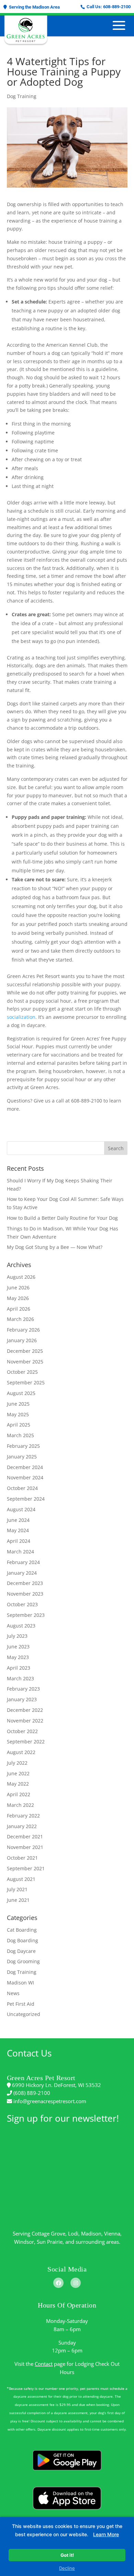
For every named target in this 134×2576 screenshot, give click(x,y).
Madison (91, 2233)
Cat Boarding (22, 1930)
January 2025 (22, 1457)
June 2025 (18, 1404)
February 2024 (23, 1562)
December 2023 (25, 1583)
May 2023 (18, 1657)
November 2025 (25, 1362)
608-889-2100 (117, 7)
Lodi (73, 2233)
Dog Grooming (23, 1961)
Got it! (67, 2555)
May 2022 (18, 1784)
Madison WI (20, 1983)
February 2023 (23, 1689)
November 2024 (25, 1477)
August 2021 (21, 1879)
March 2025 (20, 1435)
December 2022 (25, 1710)
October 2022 (22, 1731)
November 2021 (25, 1847)
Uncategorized (24, 2014)
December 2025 (25, 1351)
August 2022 (21, 1752)
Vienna (112, 2233)
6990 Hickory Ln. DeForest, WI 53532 (56, 2085)
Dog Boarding (23, 1940)
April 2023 (19, 1668)
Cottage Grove (48, 2233)
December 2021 (25, 1836)
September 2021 (26, 1868)
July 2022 (17, 1763)
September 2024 (26, 1499)
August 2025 (21, 1393)
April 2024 (19, 1541)
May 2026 (18, 1298)
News (13, 1993)
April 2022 (19, 1794)
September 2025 (26, 1382)
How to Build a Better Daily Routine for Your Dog (62, 1218)
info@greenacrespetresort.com (49, 2101)
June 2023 (18, 1647)
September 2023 (26, 1615)
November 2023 (25, 1594)
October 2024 (22, 1488)
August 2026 (21, 1277)
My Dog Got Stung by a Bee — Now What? (55, 1247)
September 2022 (26, 1742)
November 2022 (25, 1721)
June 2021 (18, 1900)
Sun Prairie (50, 2242)
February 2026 (23, 1330)
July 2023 (17, 1636)
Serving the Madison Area (33, 7)
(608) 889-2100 (31, 2093)
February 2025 (23, 1446)
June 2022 (18, 1773)
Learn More (106, 2534)
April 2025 (19, 1425)
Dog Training (22, 96)
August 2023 (21, 1626)
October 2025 (22, 1372)
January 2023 (22, 1699)
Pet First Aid (21, 2004)
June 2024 (18, 1520)
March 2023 (20, 1678)
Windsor (24, 2242)
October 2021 (22, 1858)
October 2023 (22, 1604)
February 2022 (23, 1816)
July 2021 (17, 1889)
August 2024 (21, 1509)
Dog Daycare (21, 1951)
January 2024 (22, 1573)
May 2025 (18, 1414)
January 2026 (22, 1340)
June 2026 (18, 1287)
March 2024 (20, 1552)
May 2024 (18, 1530)
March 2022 (20, 1805)
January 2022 (22, 1826)
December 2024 (25, 1467)
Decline (67, 2568)
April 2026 (19, 1309)
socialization (21, 1017)
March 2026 (20, 1319)
